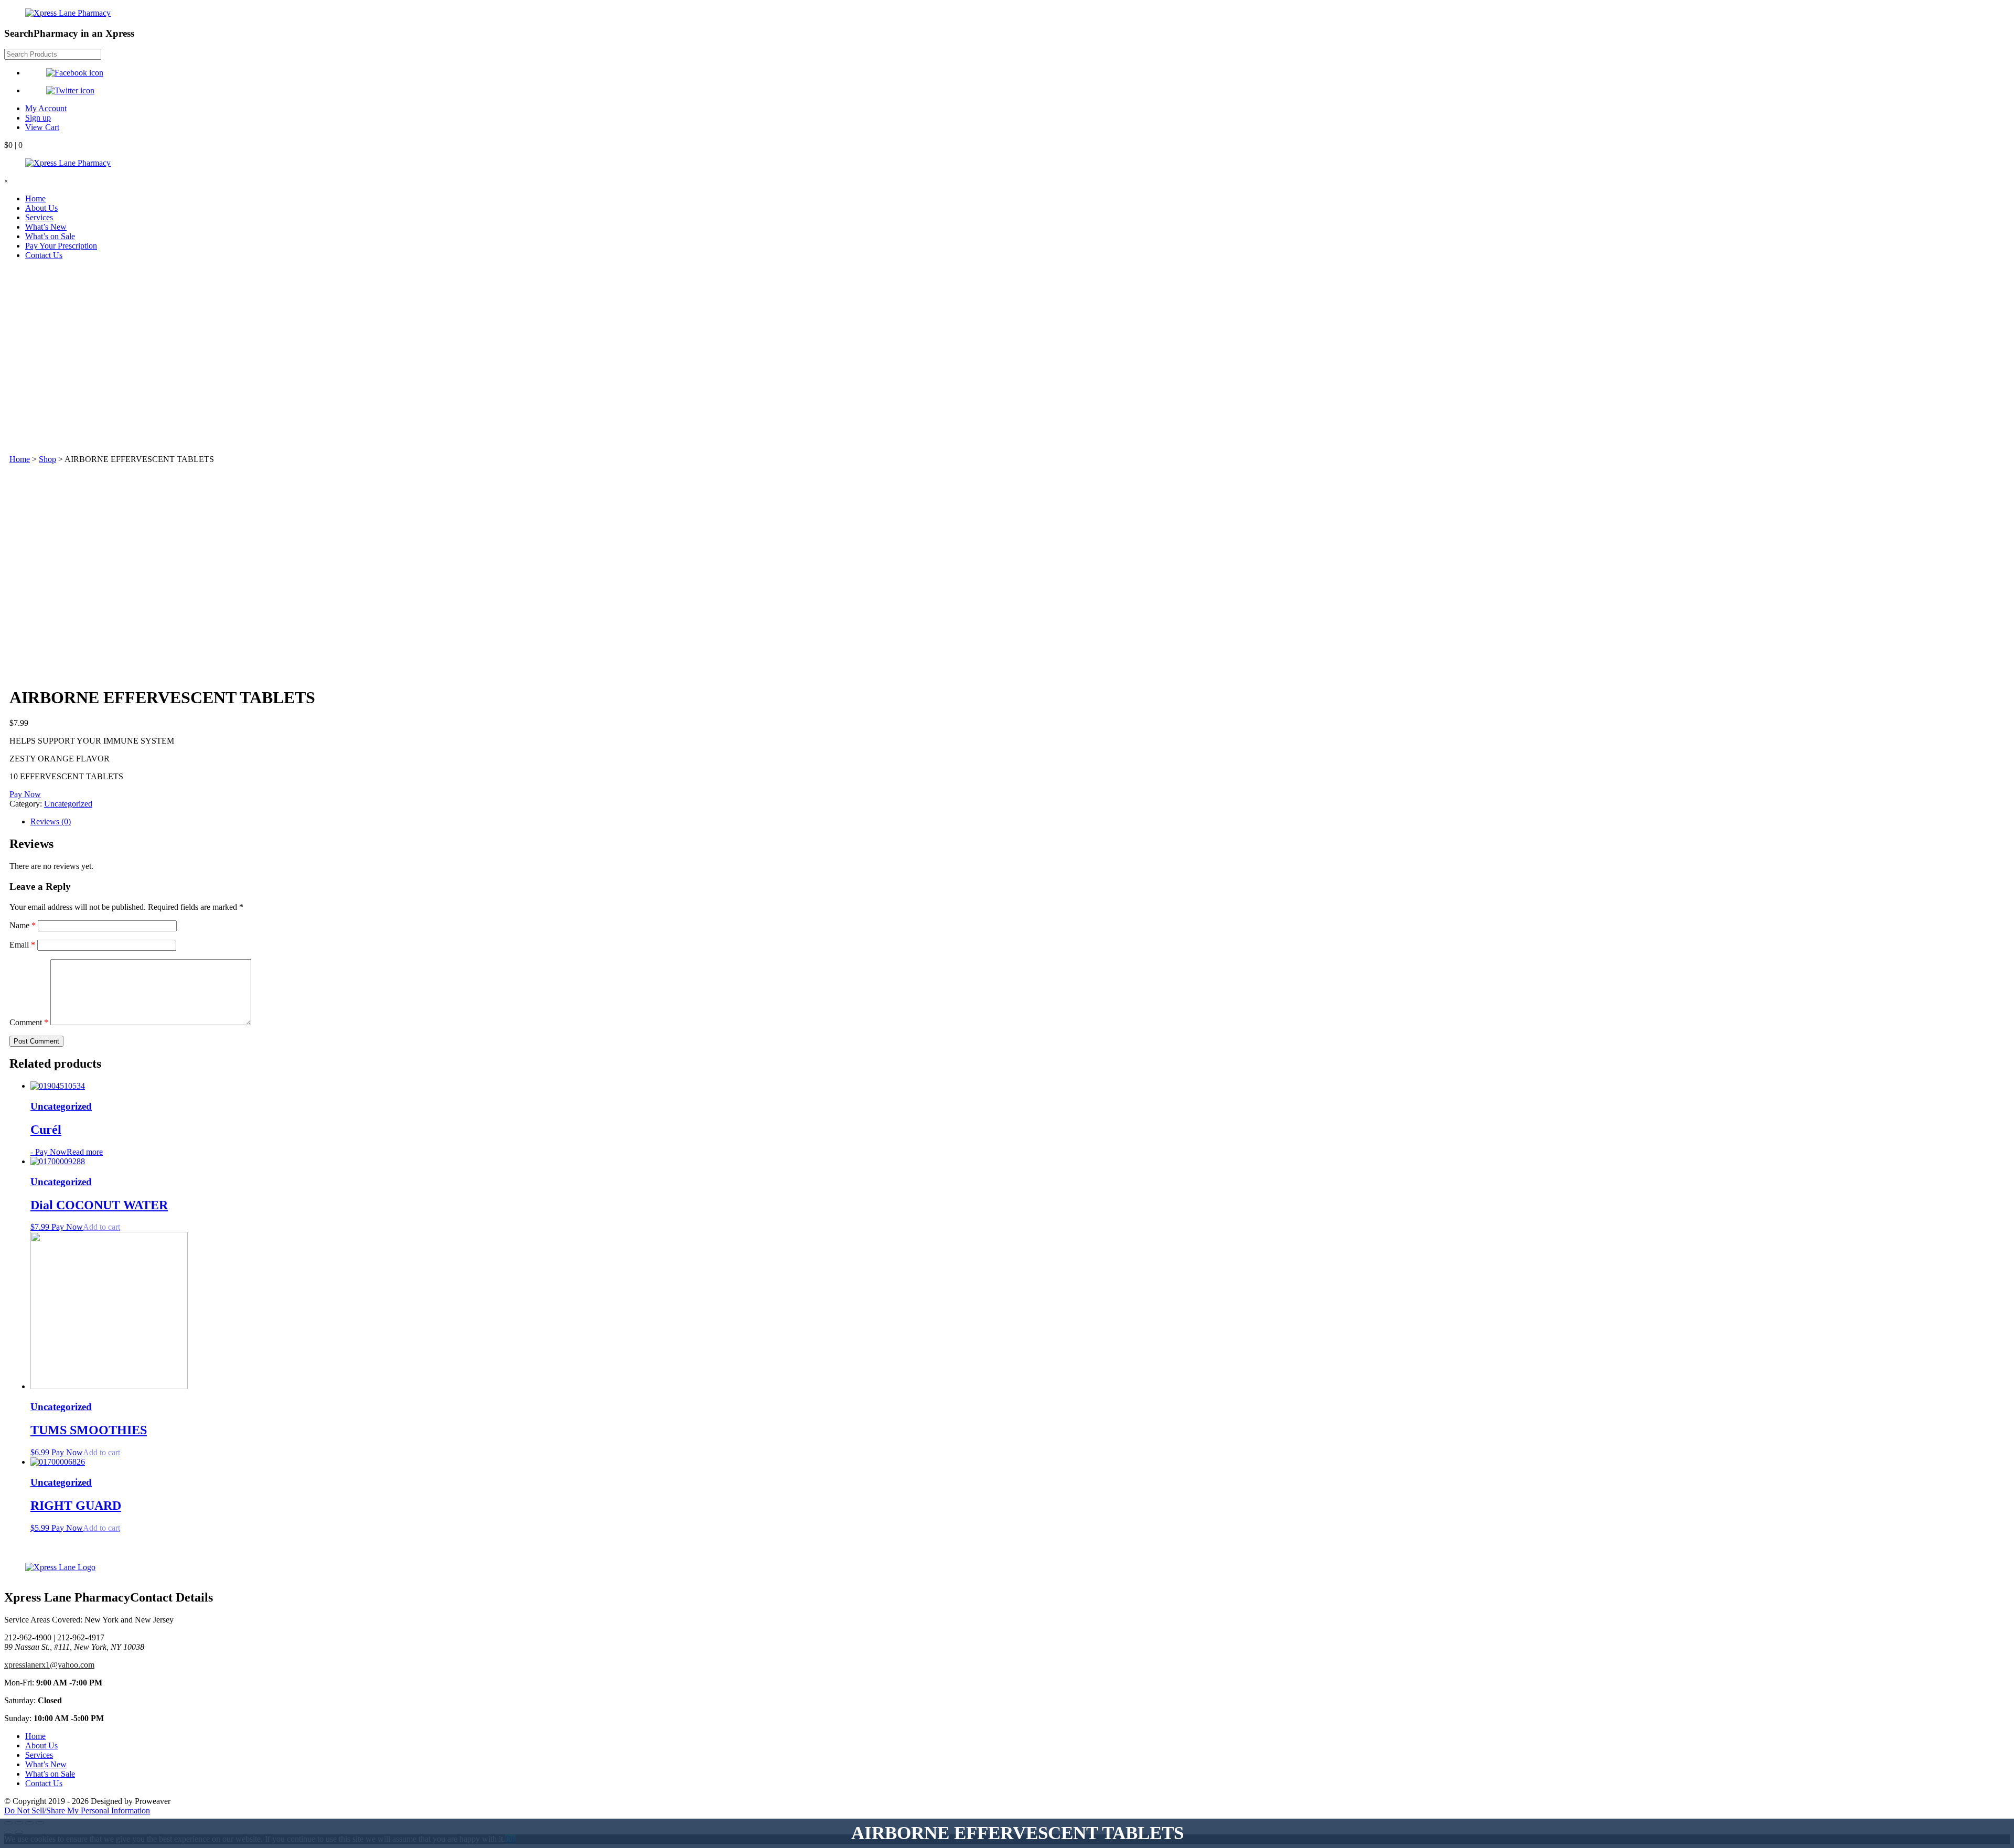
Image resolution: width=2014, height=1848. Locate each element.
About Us (41, 208)
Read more (85, 1152)
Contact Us (44, 255)
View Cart (42, 127)
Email (22, 945)
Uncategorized (68, 804)
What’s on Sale (50, 236)
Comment (29, 1022)
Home (35, 198)
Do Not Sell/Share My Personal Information (77, 1811)
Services (39, 217)
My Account (46, 108)
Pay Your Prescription (61, 246)
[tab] (1017, 822)
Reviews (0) (51, 821)
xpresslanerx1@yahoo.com (49, 1665)
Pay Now (25, 794)
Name (23, 925)
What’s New (46, 227)
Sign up (38, 118)
